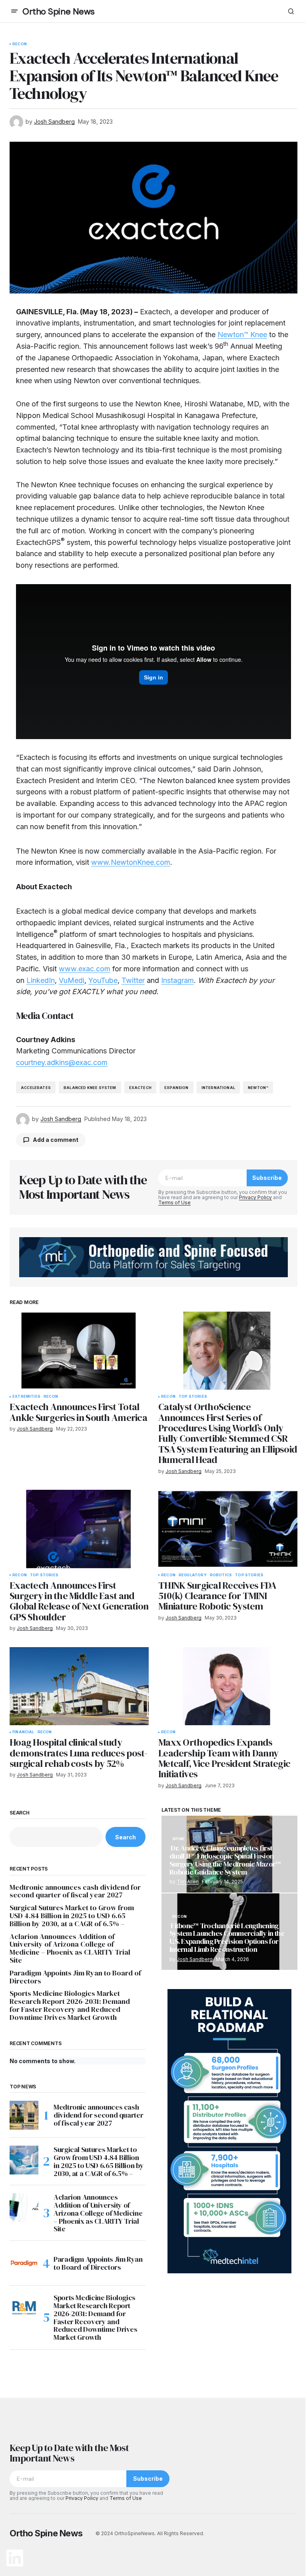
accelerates (36, 1088)
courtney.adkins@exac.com (62, 1062)
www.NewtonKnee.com (131, 862)
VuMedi (72, 980)
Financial (23, 1732)
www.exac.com (85, 969)
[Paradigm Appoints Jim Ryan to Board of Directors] (24, 2263)
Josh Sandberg (195, 1959)
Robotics (221, 1575)
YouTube (103, 980)
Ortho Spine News (59, 11)
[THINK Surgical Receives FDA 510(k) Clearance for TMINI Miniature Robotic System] (228, 1529)
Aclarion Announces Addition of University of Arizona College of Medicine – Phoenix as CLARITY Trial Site (70, 1948)
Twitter (133, 980)
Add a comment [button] (56, 1140)
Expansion (176, 1088)
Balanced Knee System (90, 1088)
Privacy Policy (255, 1197)
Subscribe (267, 1178)
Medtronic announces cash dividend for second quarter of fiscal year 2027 (75, 1891)
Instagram (177, 980)
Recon (20, 44)
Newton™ (258, 1088)
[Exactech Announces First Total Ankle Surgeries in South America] (79, 1351)
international (218, 1088)
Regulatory (193, 1575)
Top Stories (193, 1397)
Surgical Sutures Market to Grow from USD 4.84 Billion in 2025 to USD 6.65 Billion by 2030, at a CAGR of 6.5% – (72, 1916)
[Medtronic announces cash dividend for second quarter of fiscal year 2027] (24, 2115)
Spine (178, 1839)
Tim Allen (188, 1882)
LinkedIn (41, 980)
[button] (14, 11)
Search (20, 1813)
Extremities (26, 1397)
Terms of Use (174, 1203)
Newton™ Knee (242, 335)
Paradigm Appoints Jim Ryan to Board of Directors (75, 1977)
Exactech (140, 1088)
